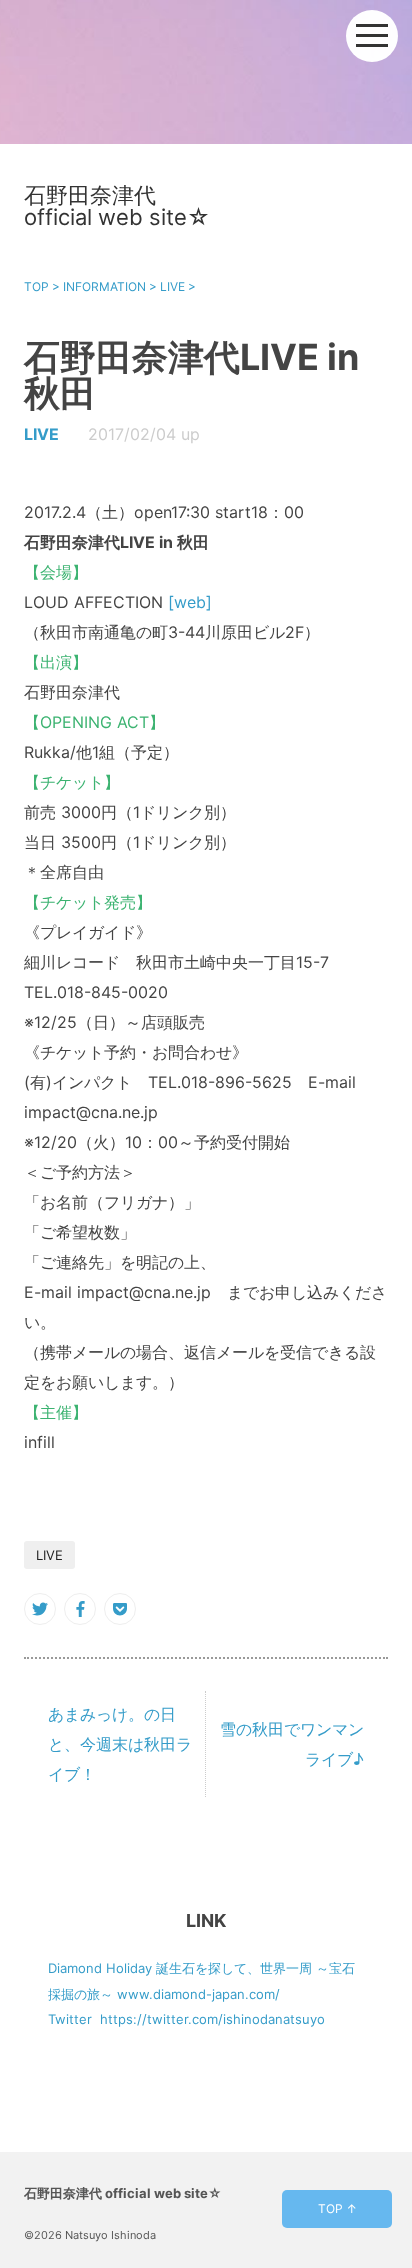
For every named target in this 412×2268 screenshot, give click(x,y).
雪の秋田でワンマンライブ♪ (292, 1744)
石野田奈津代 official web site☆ (117, 206)
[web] (190, 602)
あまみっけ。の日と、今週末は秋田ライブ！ (120, 1744)
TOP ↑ (337, 2208)
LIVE (41, 434)
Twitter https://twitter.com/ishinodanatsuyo (186, 2019)
